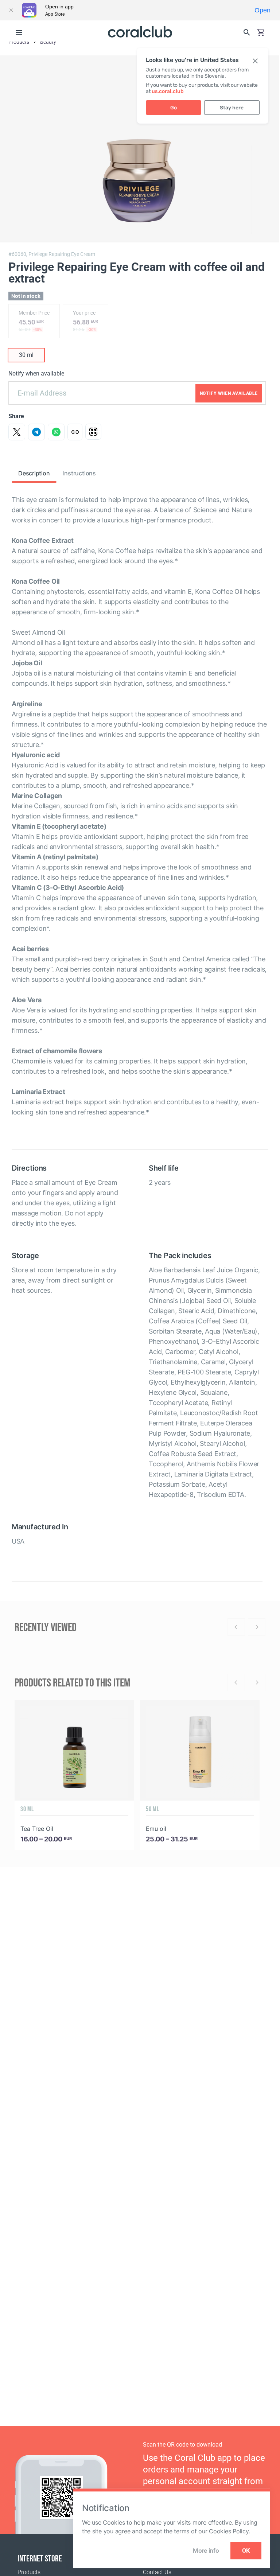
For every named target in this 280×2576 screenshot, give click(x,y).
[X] (17, 432)
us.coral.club (168, 91)
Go (174, 108)
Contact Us (157, 2572)
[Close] (11, 10)
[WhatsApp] (56, 432)
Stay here (232, 108)
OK (246, 2551)
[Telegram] (36, 432)
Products (29, 2572)
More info (206, 2550)
